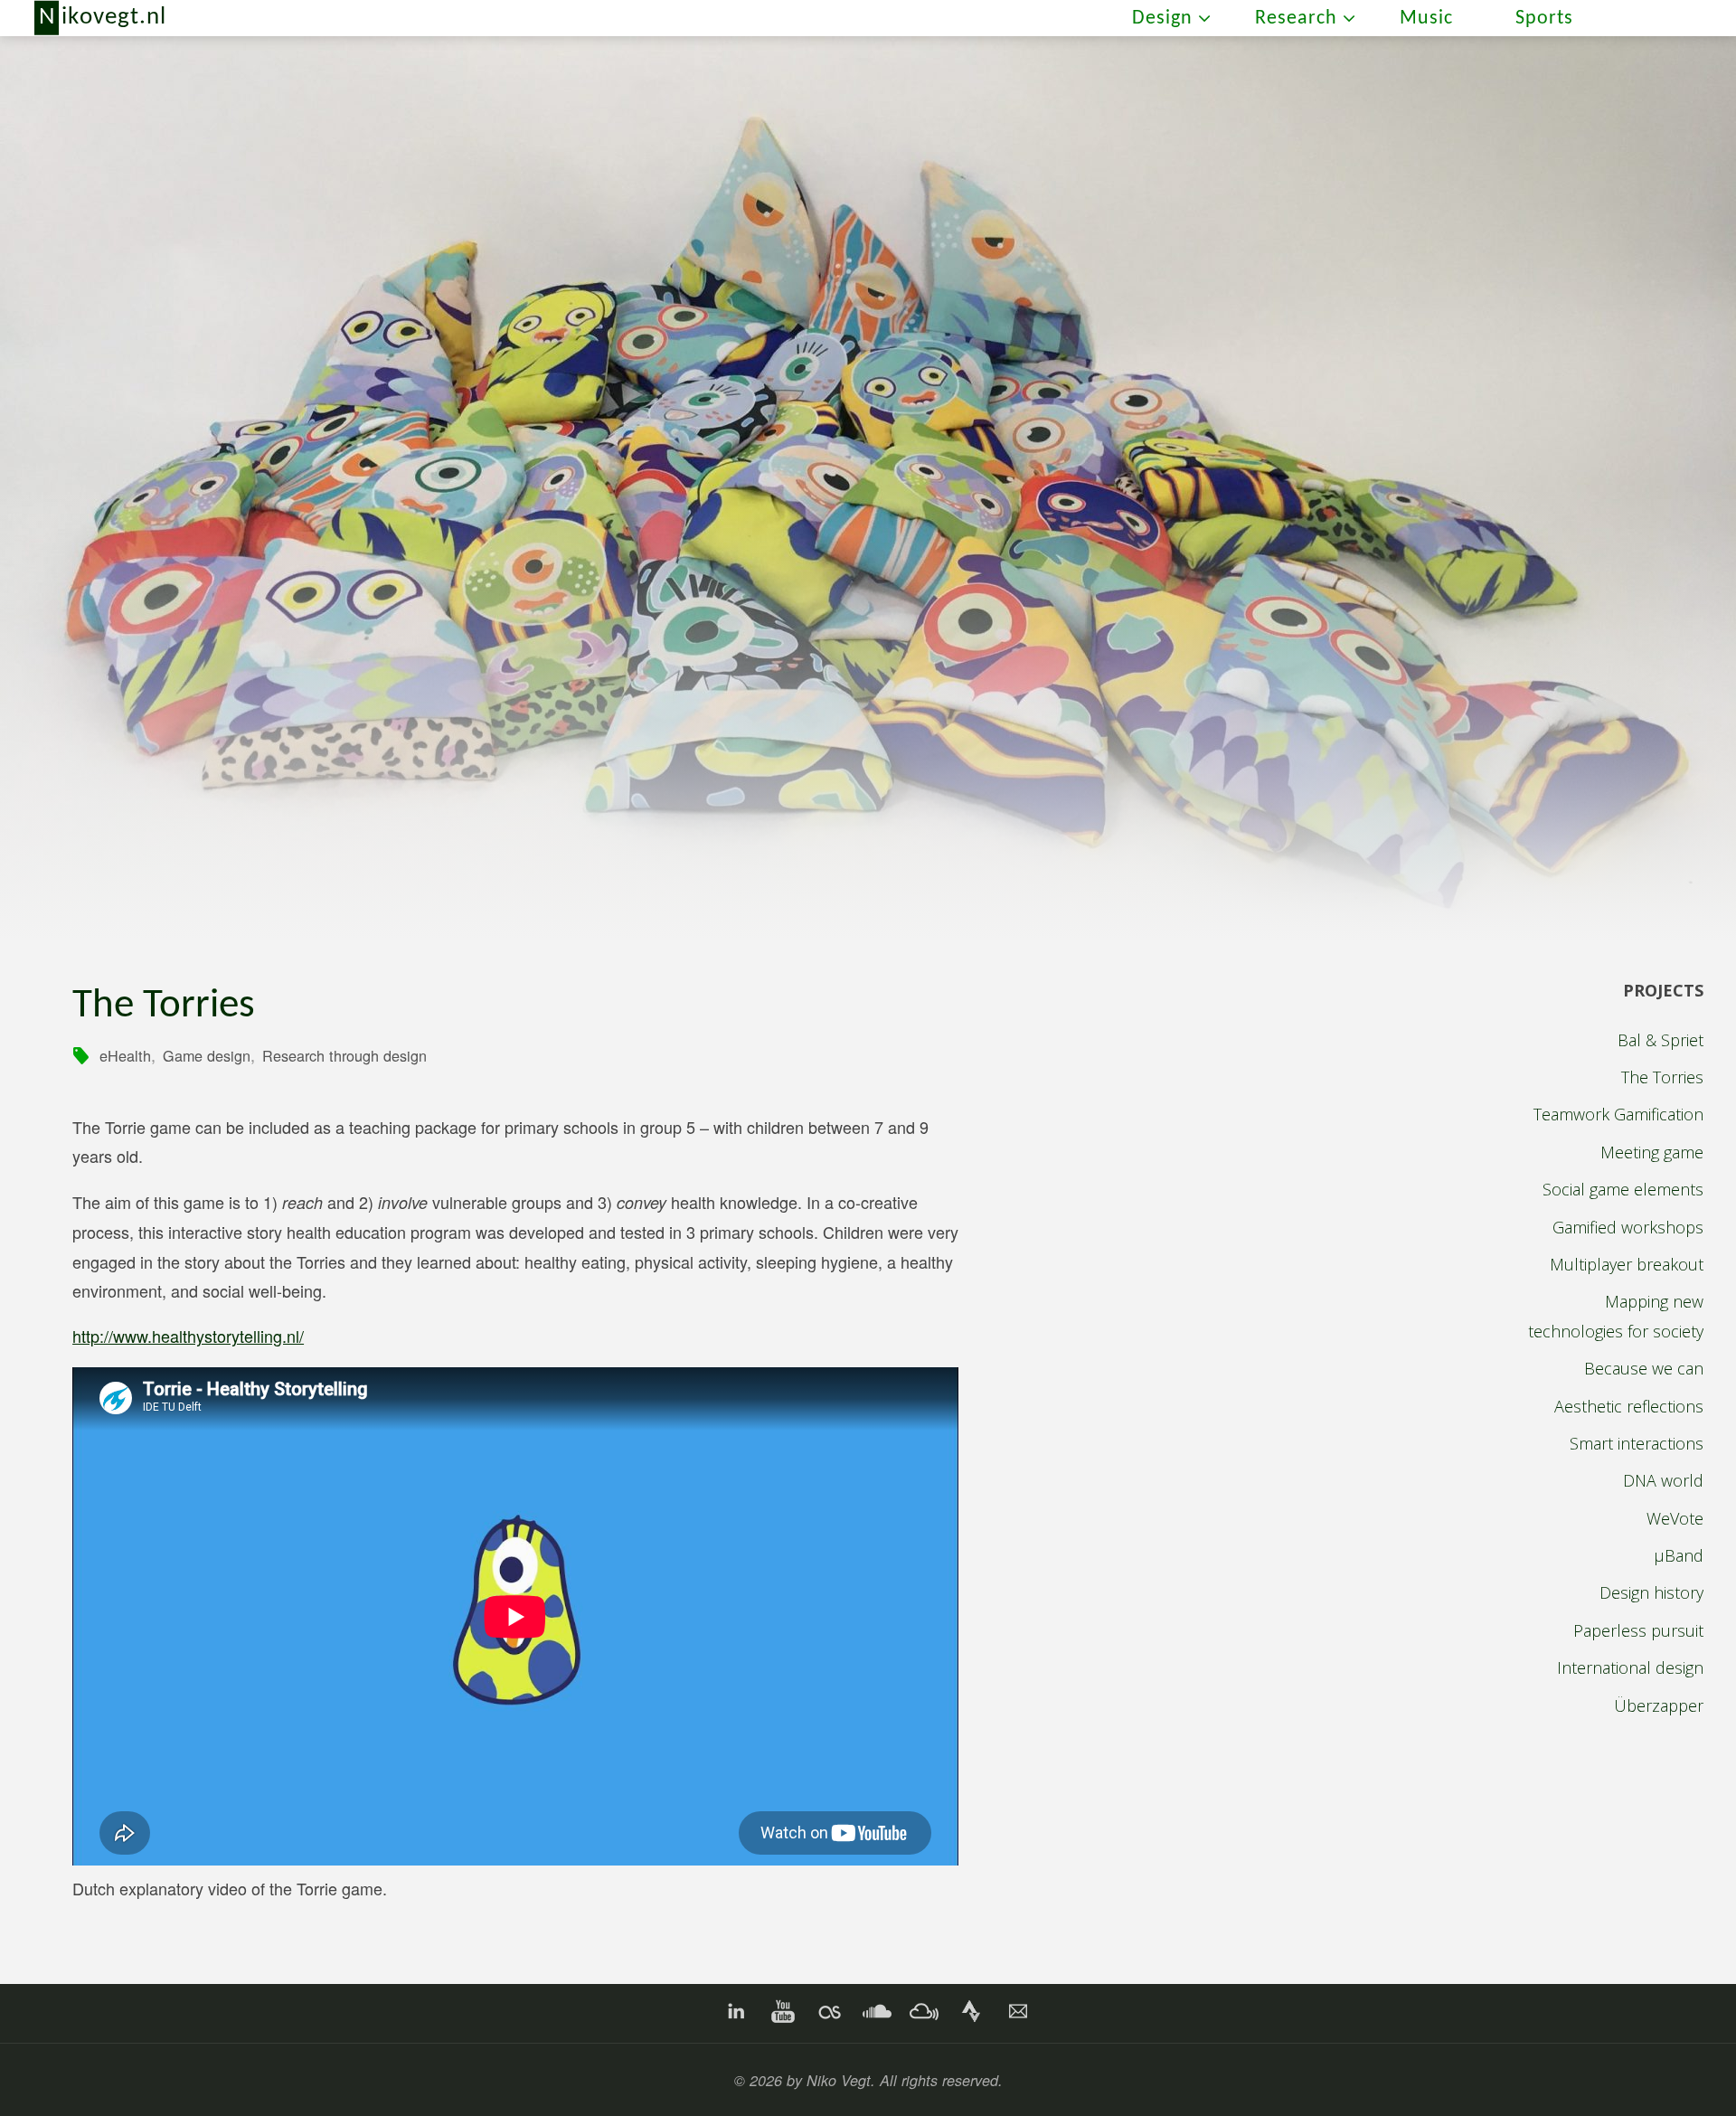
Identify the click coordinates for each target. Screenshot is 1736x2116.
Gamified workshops (1628, 1227)
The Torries (1662, 1077)
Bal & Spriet (1661, 1040)
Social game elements (1623, 1189)
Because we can (1644, 1368)
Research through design (344, 1055)
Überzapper (1659, 1705)
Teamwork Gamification (1618, 1114)
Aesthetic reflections (1629, 1406)
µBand (1679, 1555)
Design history (1651, 1592)
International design (1630, 1667)
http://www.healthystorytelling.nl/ (188, 1336)
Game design (207, 1055)
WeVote (1675, 1518)
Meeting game (1652, 1152)
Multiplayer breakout (1627, 1264)
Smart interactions (1637, 1443)
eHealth (125, 1055)
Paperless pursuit (1638, 1630)
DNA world (1663, 1480)
